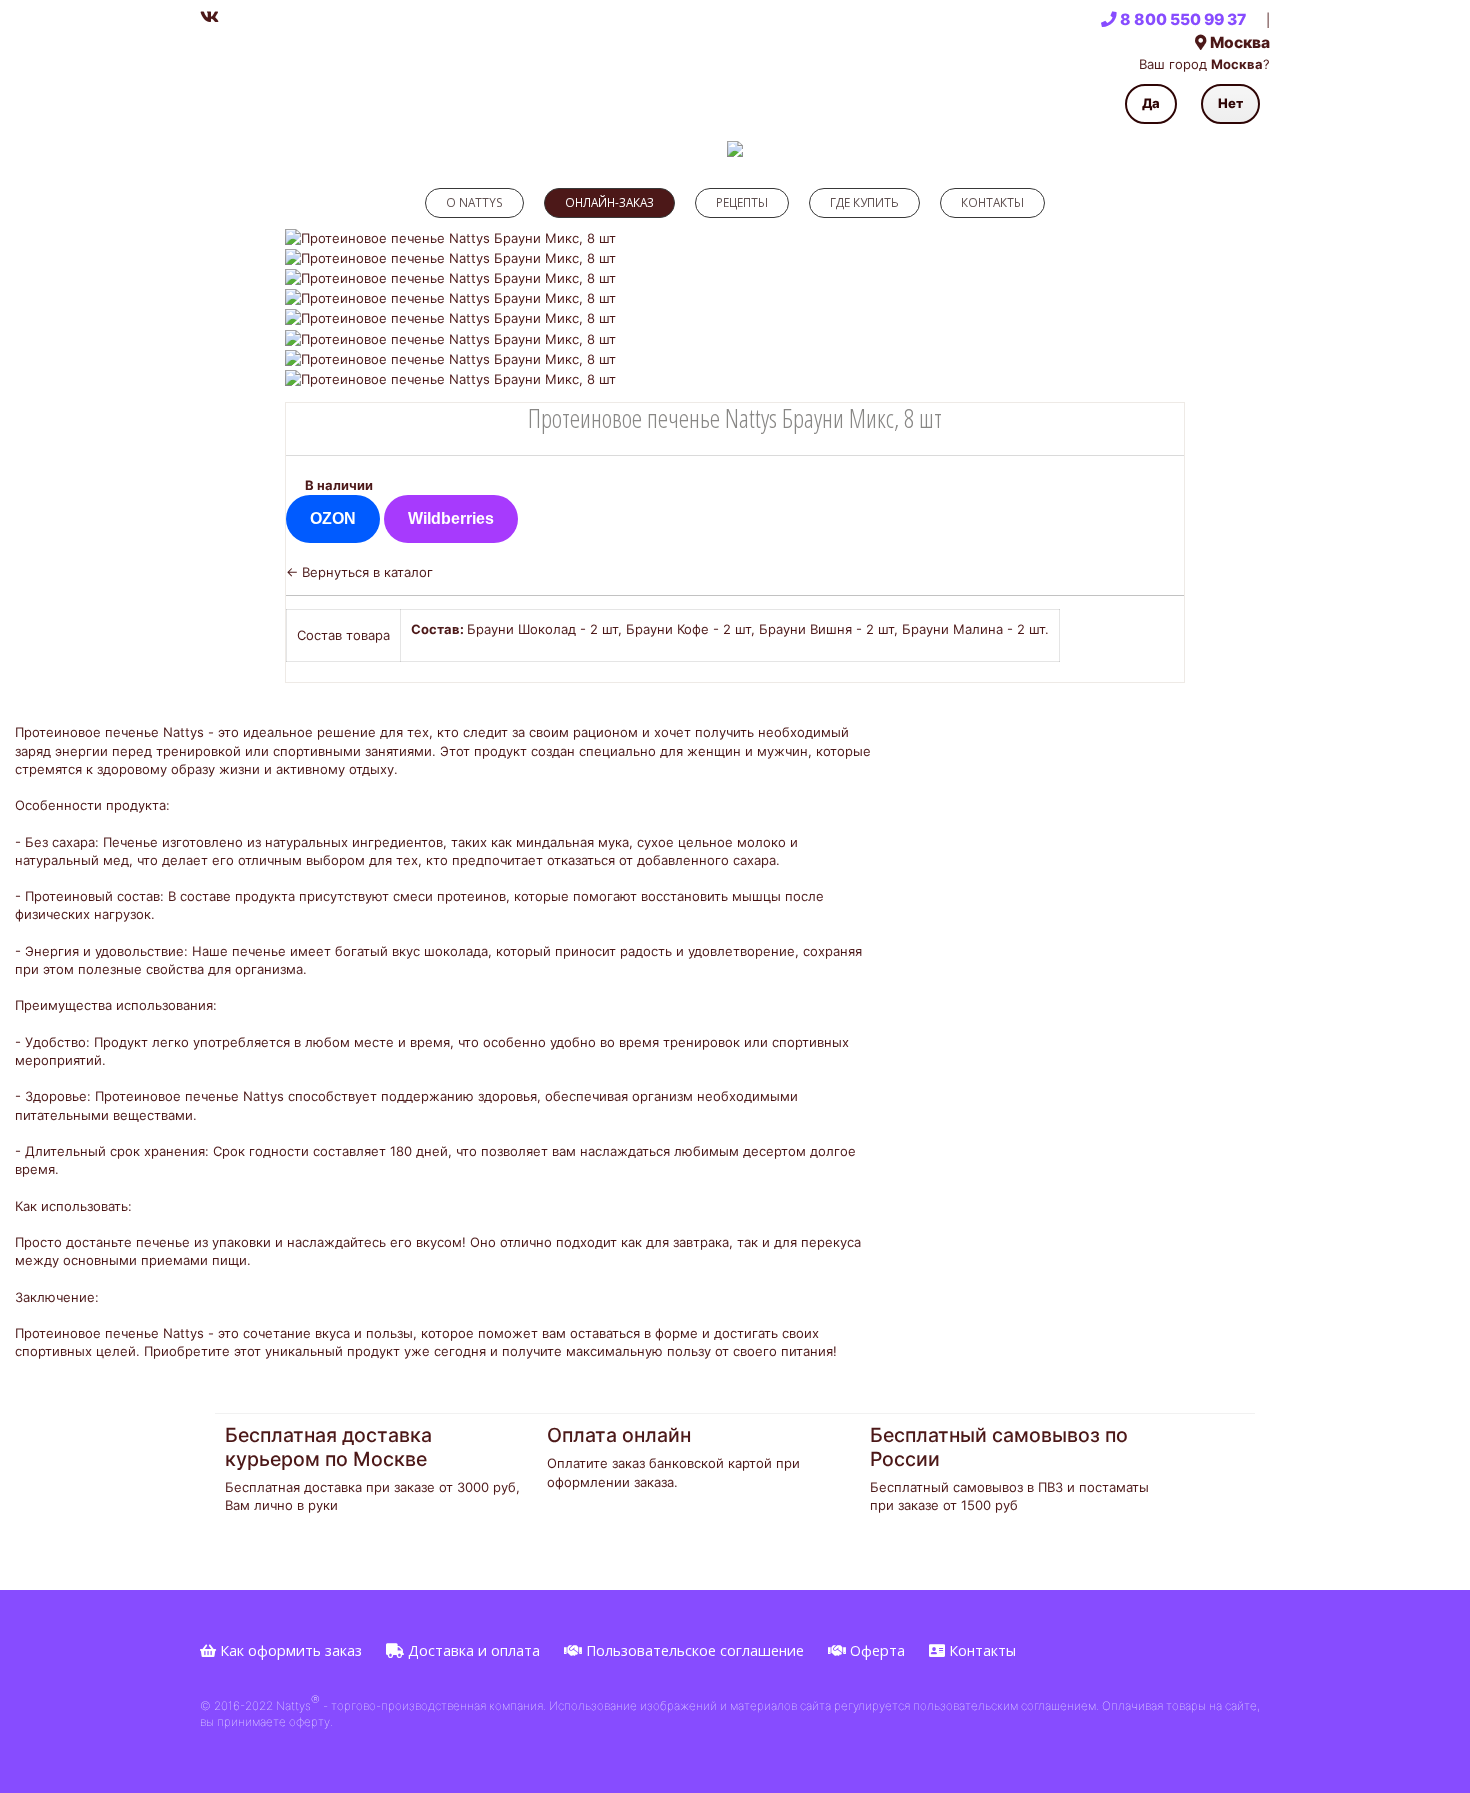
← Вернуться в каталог (359, 572)
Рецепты (742, 202)
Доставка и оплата (472, 1650)
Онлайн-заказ (609, 202)
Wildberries (451, 518)
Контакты (992, 202)
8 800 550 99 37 (1181, 19)
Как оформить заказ (289, 1650)
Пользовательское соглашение (693, 1650)
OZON (333, 518)
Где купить (864, 202)
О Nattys (474, 202)
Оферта (875, 1650)
